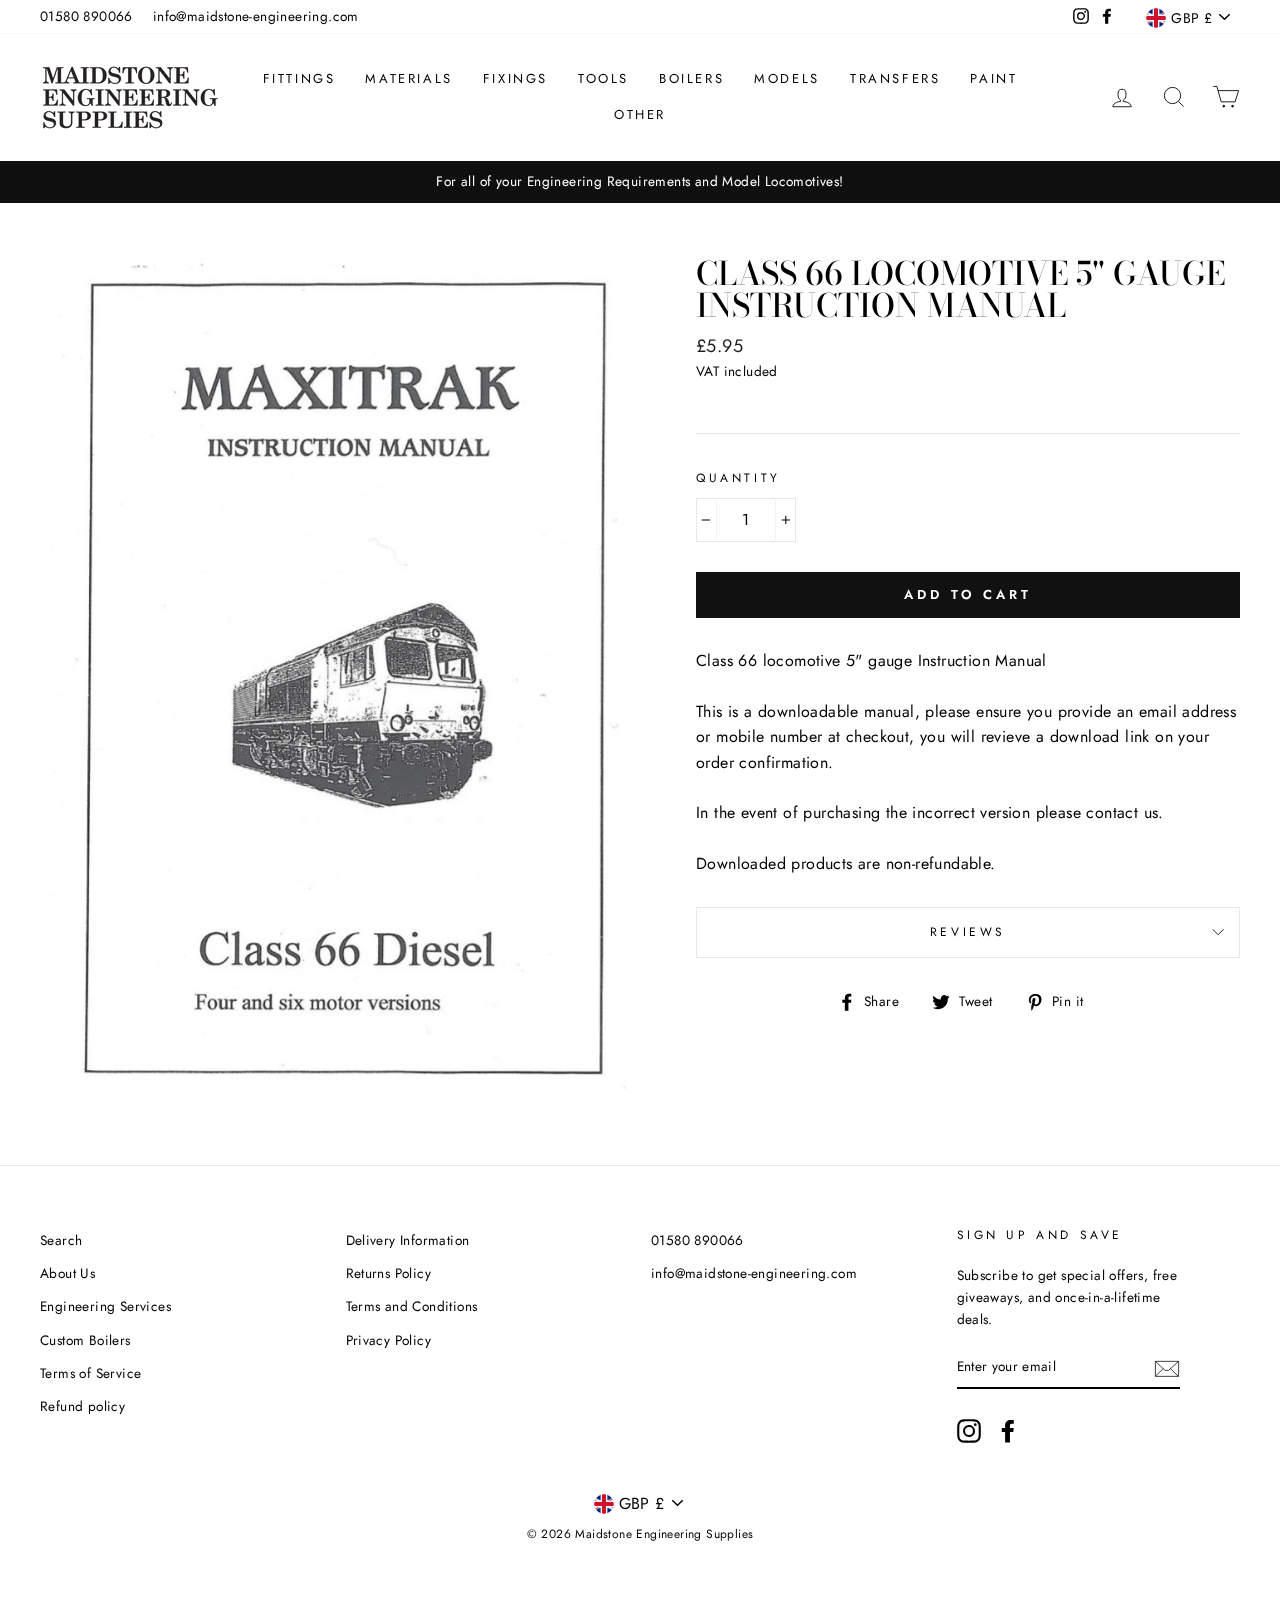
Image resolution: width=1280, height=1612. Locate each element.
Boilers (691, 78)
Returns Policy (389, 1273)
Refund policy (82, 1406)
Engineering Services (105, 1306)
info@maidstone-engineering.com (256, 16)
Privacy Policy (389, 1340)
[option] (640, 182)
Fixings (515, 78)
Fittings (299, 78)
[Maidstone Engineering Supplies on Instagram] (969, 1431)
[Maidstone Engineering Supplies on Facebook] (1008, 1431)
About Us (67, 1273)
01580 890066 (86, 16)
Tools (603, 78)
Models (787, 78)
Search (61, 1240)
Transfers (895, 78)
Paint (993, 78)
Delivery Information (408, 1240)
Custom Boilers (85, 1340)
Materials (408, 78)
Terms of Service (90, 1373)
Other (640, 114)
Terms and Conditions (412, 1306)
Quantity (738, 478)
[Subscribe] (1167, 1367)
